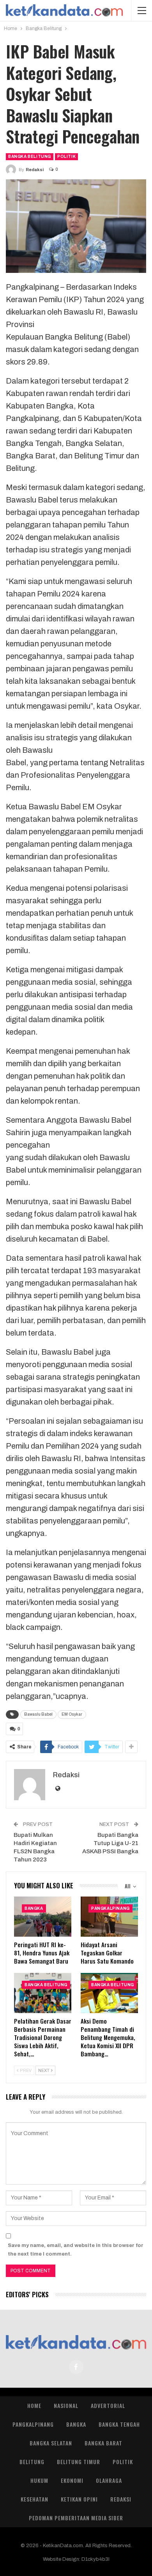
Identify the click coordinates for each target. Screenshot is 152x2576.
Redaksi (121, 2499)
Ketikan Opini (79, 2499)
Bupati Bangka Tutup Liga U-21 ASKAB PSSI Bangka (110, 1843)
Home (34, 2405)
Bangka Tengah (119, 2424)
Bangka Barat (103, 2443)
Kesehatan (34, 2499)
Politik (66, 157)
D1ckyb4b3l (95, 2559)
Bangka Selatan (51, 2443)
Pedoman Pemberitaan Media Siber (76, 2518)
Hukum (39, 2480)
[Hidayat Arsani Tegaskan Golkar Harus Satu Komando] (109, 1917)
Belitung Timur (79, 2462)
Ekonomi (72, 2480)
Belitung (32, 2462)
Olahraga (109, 2480)
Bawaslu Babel (38, 1714)
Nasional (66, 2405)
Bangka (34, 1908)
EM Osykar (72, 1714)
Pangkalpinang (110, 1908)
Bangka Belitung (30, 157)
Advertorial (108, 2405)
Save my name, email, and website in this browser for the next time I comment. (76, 2250)
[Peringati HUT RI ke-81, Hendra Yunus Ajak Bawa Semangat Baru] (43, 1917)
